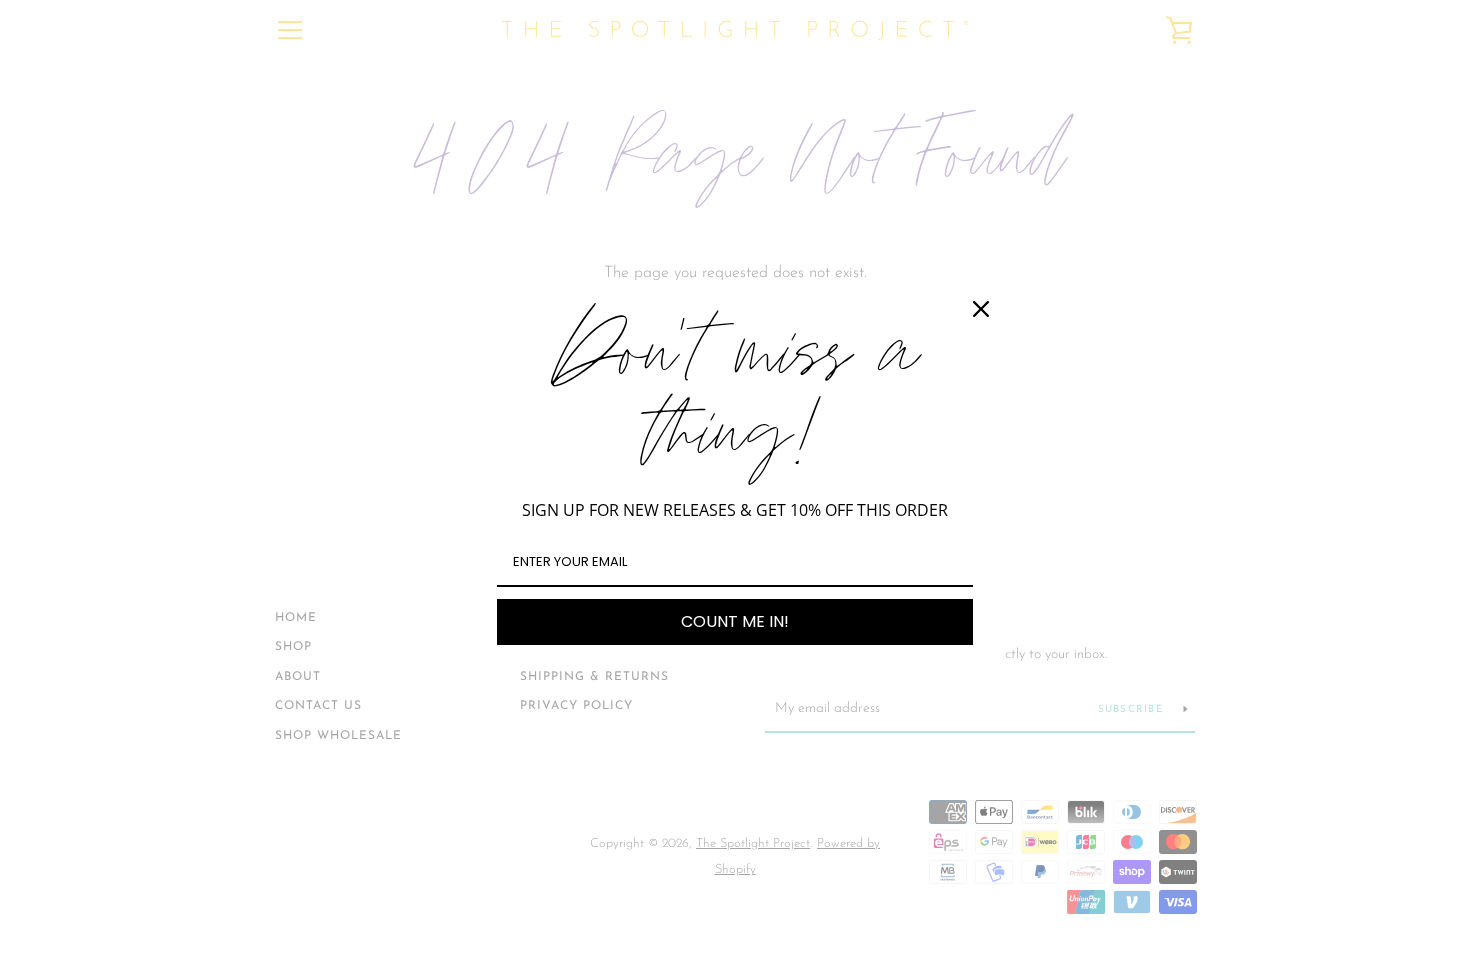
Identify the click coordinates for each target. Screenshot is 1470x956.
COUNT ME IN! (735, 621)
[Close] (981, 309)
